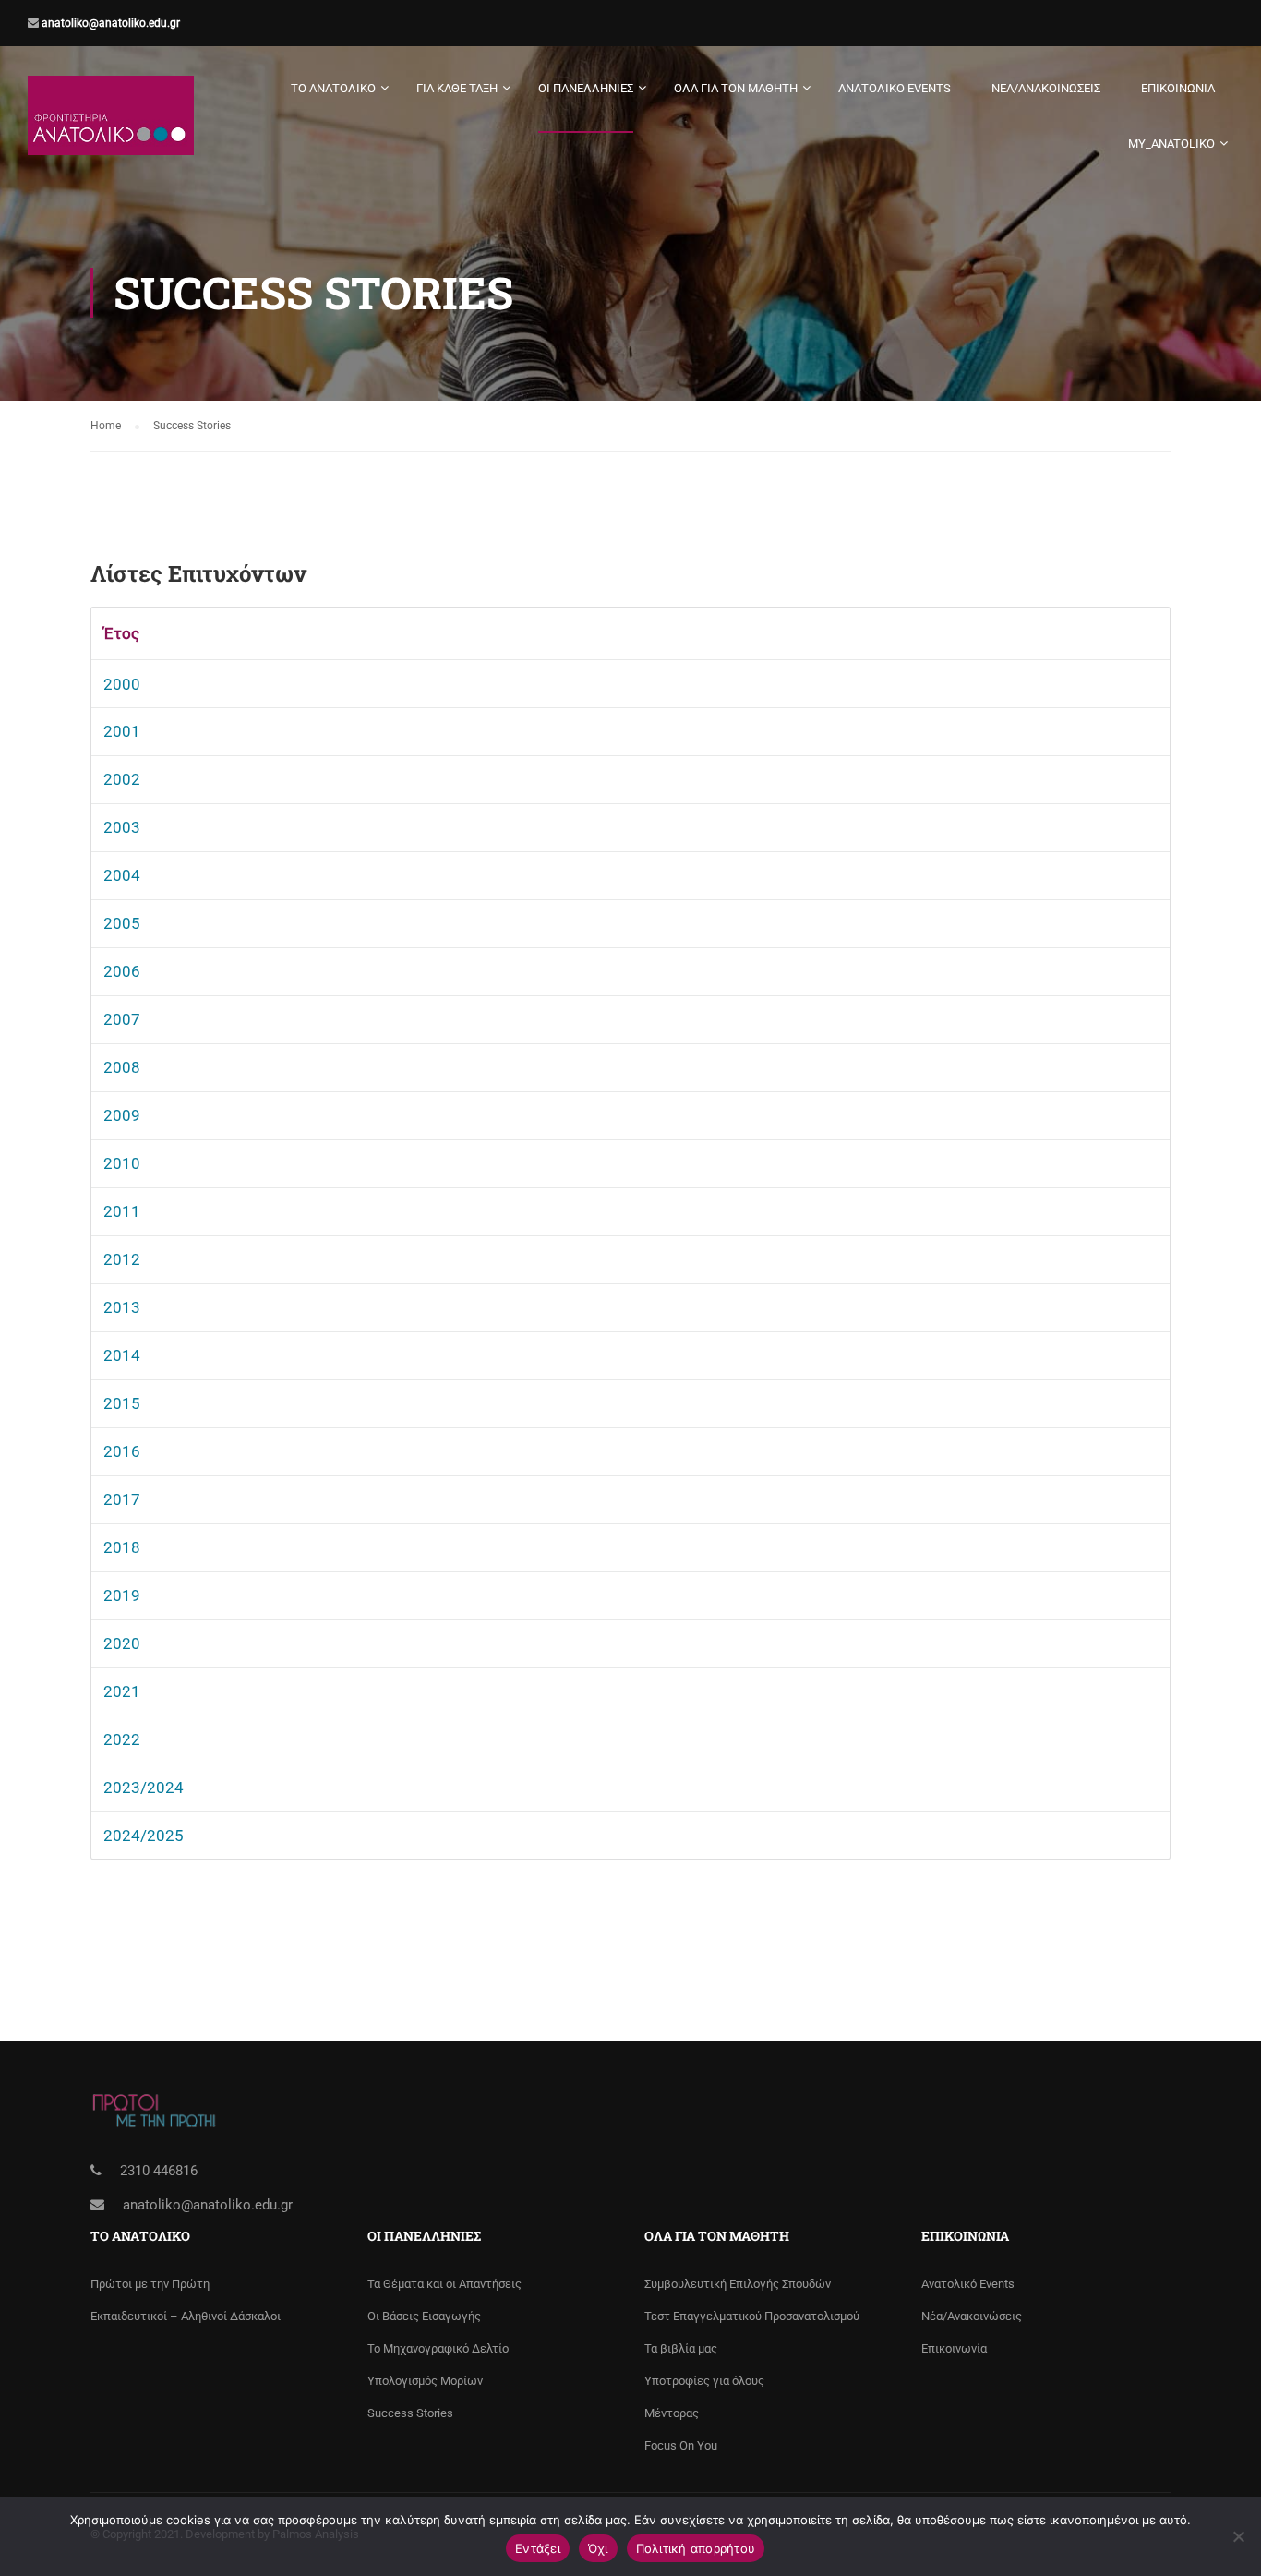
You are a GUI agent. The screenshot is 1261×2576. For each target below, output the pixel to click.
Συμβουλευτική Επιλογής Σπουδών (738, 2284)
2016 (122, 1451)
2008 (122, 1067)
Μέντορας (672, 2413)
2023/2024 (144, 1788)
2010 (122, 1163)
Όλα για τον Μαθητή (736, 88)
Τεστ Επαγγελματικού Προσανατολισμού (752, 2316)
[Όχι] (1238, 2536)
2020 (122, 1643)
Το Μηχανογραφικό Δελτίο (438, 2348)
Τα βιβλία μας (681, 2348)
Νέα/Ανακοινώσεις (1046, 88)
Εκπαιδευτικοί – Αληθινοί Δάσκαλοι (186, 2316)
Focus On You (681, 2445)
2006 (122, 971)
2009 (122, 1115)
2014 (122, 1355)
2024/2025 (144, 1836)
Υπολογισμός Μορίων (425, 2381)
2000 (122, 684)
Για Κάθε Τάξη (457, 88)
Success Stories (410, 2413)
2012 (122, 1259)
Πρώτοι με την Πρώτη (150, 2284)
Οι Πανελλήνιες (586, 88)
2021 (122, 1691)
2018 (122, 1547)
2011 (122, 1211)
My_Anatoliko (1171, 144)
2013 (122, 1307)
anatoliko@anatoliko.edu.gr (109, 23)
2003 (122, 827)
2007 (122, 1019)
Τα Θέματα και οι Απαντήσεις (444, 2284)
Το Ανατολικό (333, 88)
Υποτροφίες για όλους (704, 2381)
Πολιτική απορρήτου (696, 2548)
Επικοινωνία (1178, 88)
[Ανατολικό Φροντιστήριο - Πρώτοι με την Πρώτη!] (111, 125)
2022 (122, 1739)
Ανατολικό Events (895, 88)
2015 (122, 1403)
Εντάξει (538, 2548)
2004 (122, 875)
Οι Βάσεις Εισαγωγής (424, 2316)
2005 (122, 923)
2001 (122, 731)
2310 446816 (159, 2171)
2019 (122, 1595)
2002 (122, 779)
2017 (122, 1499)
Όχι (598, 2548)
